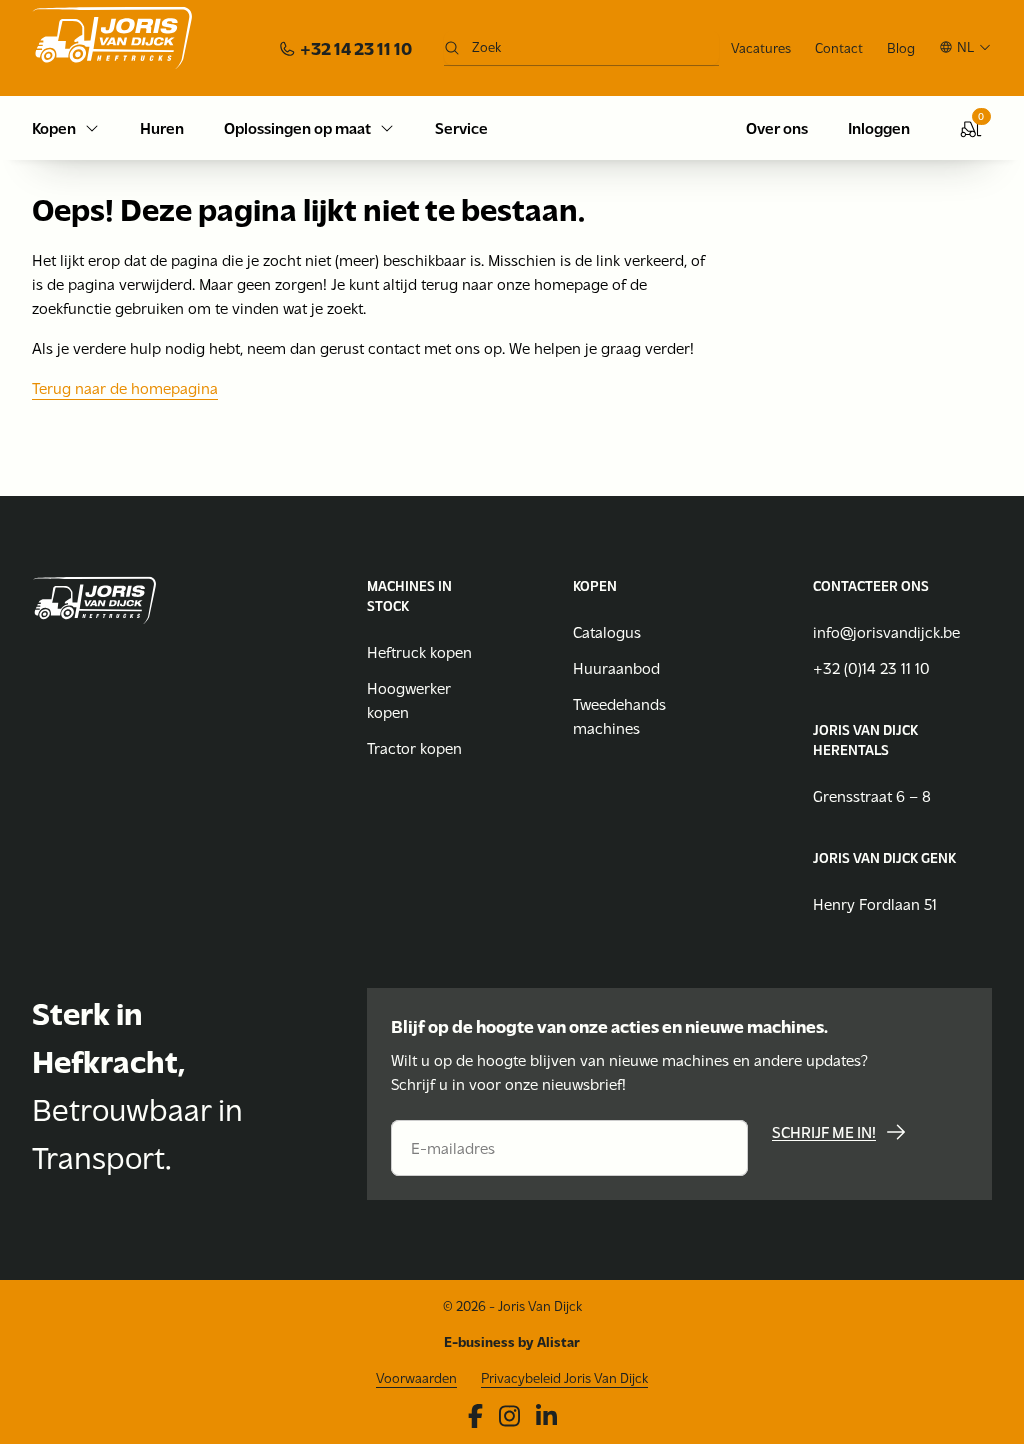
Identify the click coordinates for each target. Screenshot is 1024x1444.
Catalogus (607, 631)
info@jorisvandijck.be (886, 631)
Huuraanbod (616, 667)
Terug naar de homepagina (125, 387)
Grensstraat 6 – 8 (872, 795)
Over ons (777, 127)
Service (461, 127)
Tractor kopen (414, 747)
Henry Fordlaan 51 (875, 903)
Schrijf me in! (824, 1131)
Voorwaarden (416, 1377)
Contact (839, 47)
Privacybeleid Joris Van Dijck (564, 1377)
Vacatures (761, 47)
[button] (965, 47)
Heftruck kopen (419, 651)
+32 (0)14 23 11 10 (871, 667)
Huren (162, 127)
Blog (901, 47)
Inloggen (879, 127)
